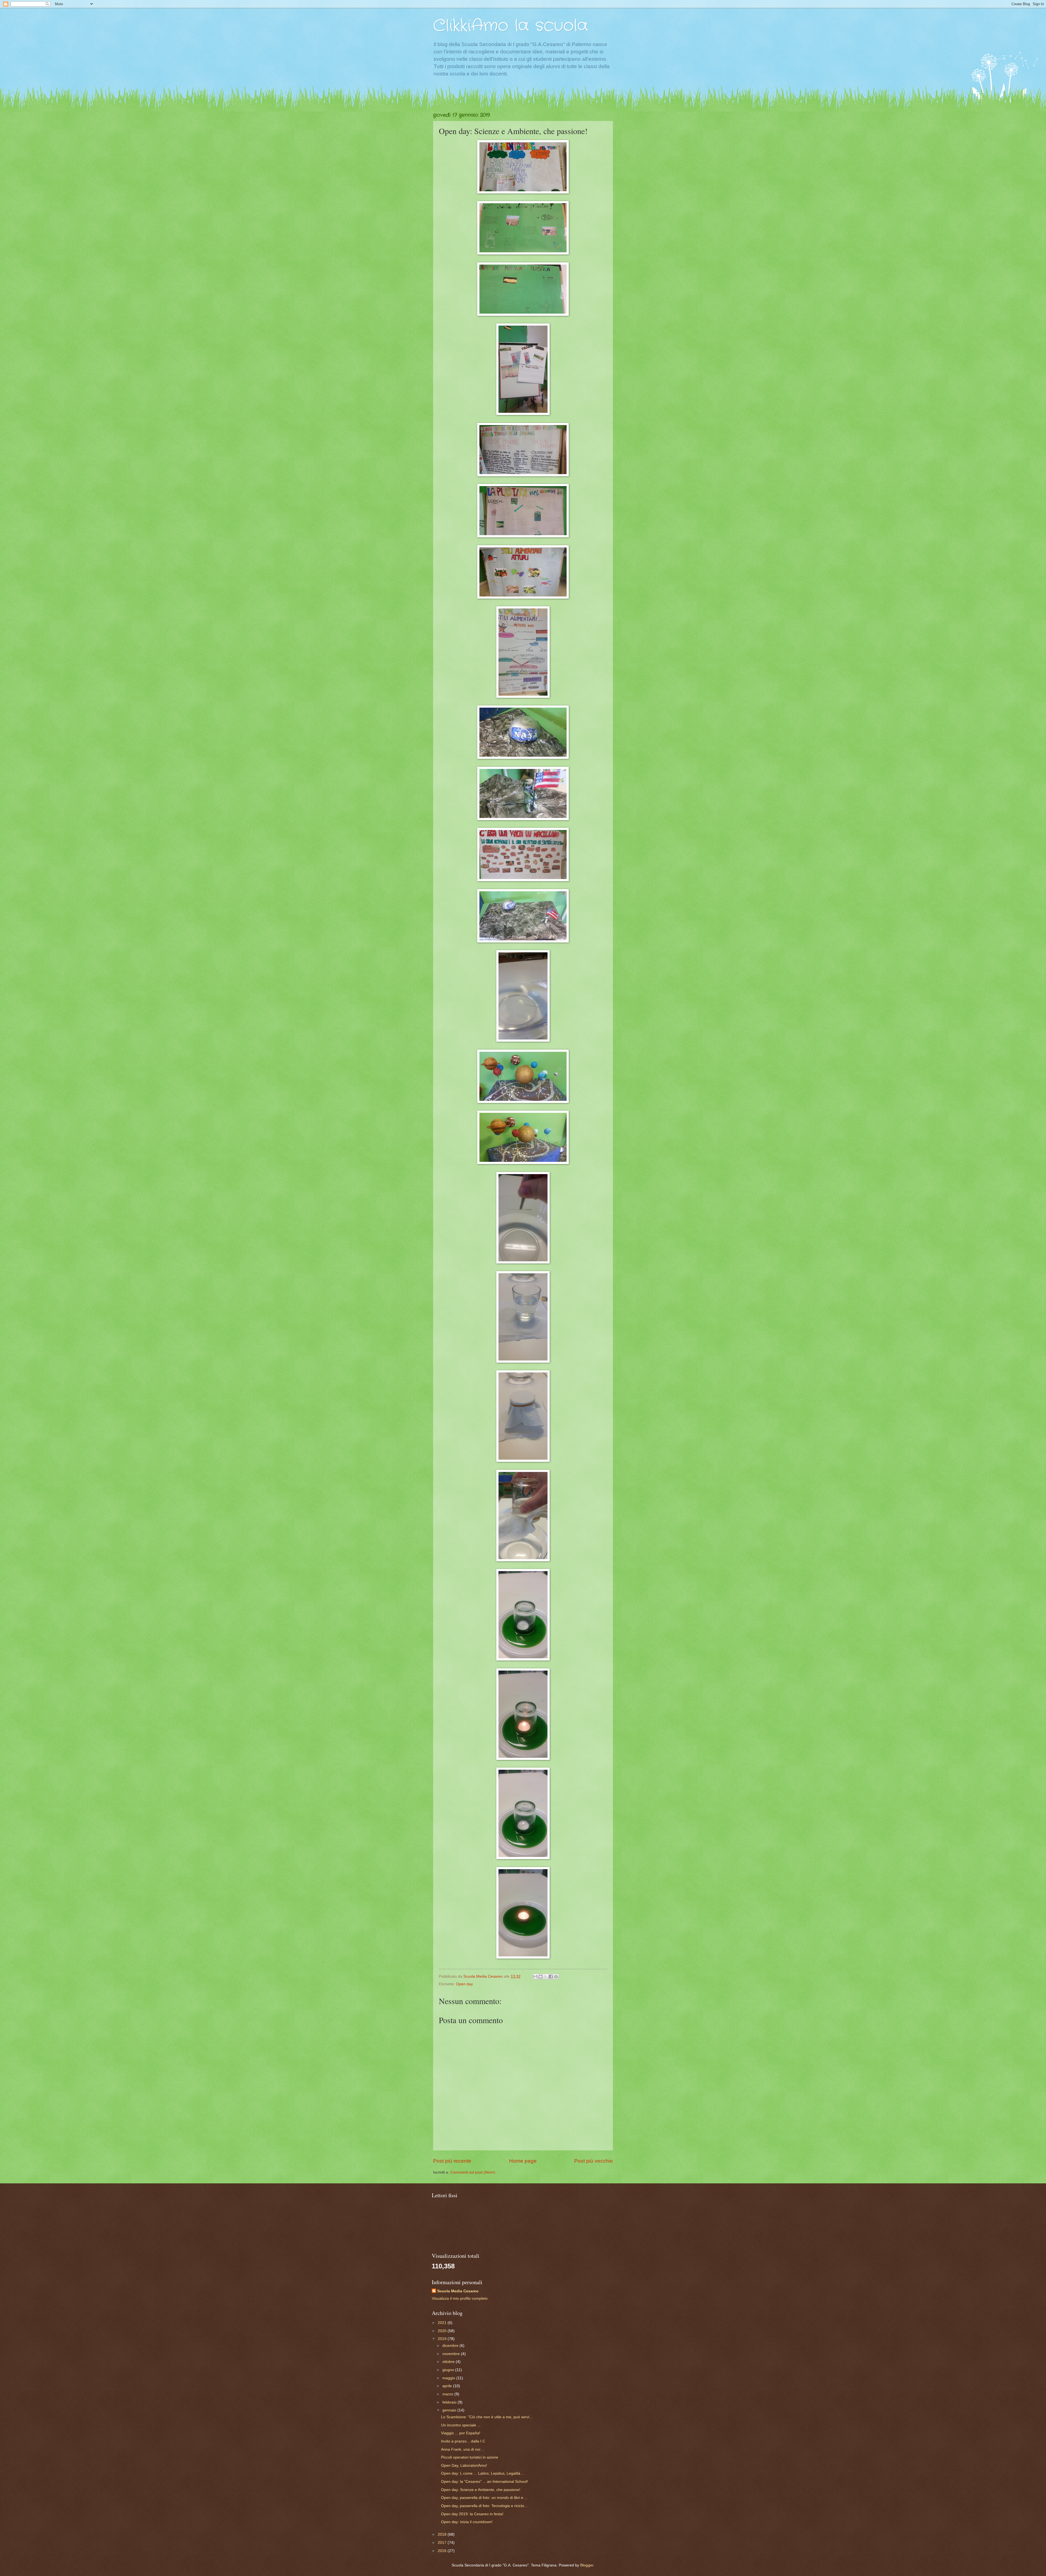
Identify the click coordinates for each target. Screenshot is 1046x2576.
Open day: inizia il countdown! (467, 2522)
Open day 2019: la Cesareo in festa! (472, 2514)
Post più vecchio (594, 2161)
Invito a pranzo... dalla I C (463, 2441)
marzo (448, 2394)
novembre (452, 2354)
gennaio (450, 2410)
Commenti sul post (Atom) (473, 2172)
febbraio (450, 2402)
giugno (449, 2370)
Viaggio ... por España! (461, 2433)
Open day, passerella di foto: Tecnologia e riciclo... (484, 2506)
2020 (443, 2331)
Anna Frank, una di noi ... (463, 2449)
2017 (443, 2543)
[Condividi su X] (546, 1977)
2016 (443, 2551)
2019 (443, 2339)
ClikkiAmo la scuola (511, 26)
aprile (448, 2386)
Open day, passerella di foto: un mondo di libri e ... (484, 2498)
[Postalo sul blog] (540, 1977)
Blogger (587, 2565)
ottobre (449, 2362)
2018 (443, 2534)
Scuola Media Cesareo (458, 2291)
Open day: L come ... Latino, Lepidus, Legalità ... (483, 2473)
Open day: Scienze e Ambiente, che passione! (481, 2490)
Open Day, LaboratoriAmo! (464, 2466)
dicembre (451, 2346)
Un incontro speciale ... (461, 2425)
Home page (523, 2161)
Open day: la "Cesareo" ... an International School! (484, 2482)
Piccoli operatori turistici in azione (470, 2457)
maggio (449, 2378)
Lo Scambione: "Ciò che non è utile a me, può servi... (487, 2417)
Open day (464, 1984)
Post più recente (452, 2161)
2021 (443, 2323)
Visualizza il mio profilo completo (460, 2298)
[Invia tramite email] (535, 1977)
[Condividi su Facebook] (551, 1977)
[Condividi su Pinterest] (556, 1977)
